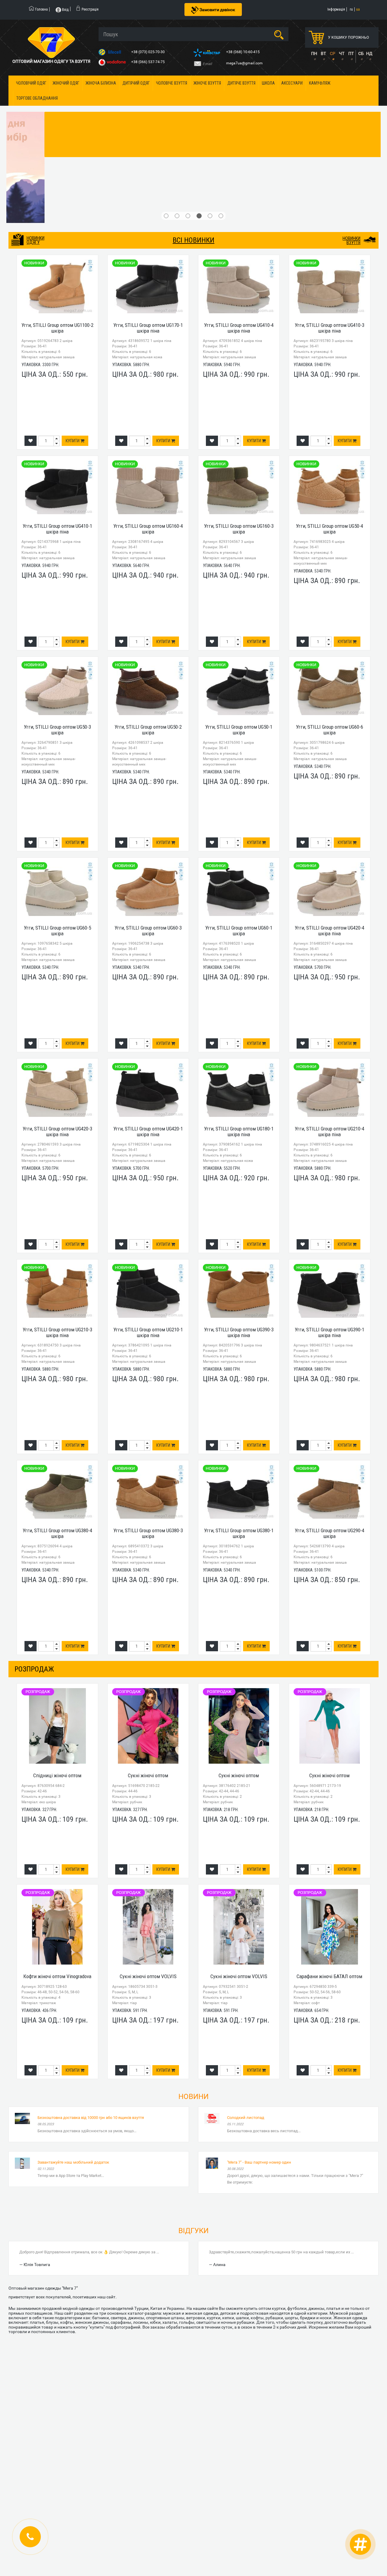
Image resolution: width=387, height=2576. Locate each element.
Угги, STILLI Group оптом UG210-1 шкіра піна (148, 1221)
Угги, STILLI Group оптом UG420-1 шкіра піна (148, 1020)
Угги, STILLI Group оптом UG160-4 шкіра (148, 418)
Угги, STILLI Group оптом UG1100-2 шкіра (57, 217)
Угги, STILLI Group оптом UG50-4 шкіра (330, 418)
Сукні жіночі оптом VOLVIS (148, 1865)
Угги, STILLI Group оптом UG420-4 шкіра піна (330, 819)
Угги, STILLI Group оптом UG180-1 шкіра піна (239, 1020)
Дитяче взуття (241, 83)
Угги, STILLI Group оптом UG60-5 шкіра (57, 819)
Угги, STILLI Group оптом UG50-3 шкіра (57, 619)
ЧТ (342, 53)
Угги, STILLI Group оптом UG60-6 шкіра (330, 619)
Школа (268, 83)
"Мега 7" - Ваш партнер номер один (259, 2051)
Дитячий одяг (136, 83)
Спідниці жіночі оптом (57, 1664)
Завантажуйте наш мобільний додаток (73, 2051)
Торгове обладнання (37, 98)
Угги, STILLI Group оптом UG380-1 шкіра (239, 1422)
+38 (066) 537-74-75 (148, 62)
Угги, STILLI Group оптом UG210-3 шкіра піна (57, 1221)
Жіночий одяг (66, 83)
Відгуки (193, 2120)
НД (369, 53)
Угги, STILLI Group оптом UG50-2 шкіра (148, 619)
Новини (193, 1985)
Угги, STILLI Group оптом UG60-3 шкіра (148, 819)
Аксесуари (292, 83)
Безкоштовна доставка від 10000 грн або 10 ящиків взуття (91, 2006)
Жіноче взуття (207, 83)
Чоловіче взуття (172, 83)
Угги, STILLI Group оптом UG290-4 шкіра (330, 1422)
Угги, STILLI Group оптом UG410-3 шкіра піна (330, 217)
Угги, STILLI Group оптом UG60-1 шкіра (239, 819)
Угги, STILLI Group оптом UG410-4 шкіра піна (239, 217)
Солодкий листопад (246, 2006)
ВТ (323, 53)
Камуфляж (320, 83)
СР (333, 53)
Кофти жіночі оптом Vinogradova (57, 1865)
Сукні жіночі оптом (148, 1664)
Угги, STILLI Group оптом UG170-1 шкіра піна (148, 217)
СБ (361, 53)
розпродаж (34, 1558)
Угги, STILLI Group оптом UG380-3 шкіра (148, 1422)
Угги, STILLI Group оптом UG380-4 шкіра (57, 1422)
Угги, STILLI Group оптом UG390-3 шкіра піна (239, 1221)
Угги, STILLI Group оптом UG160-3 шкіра (239, 418)
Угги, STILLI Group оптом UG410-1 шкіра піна (57, 418)
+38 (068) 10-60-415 (243, 52)
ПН (314, 53)
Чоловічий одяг (31, 83)
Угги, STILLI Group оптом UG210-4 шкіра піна (330, 1020)
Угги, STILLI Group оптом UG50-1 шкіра (239, 619)
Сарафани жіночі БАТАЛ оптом (329, 1865)
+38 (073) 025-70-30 (148, 52)
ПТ (351, 53)
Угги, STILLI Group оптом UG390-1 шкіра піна (330, 1221)
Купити (73, 330)
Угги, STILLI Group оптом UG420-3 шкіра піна (57, 1020)
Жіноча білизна (101, 83)
